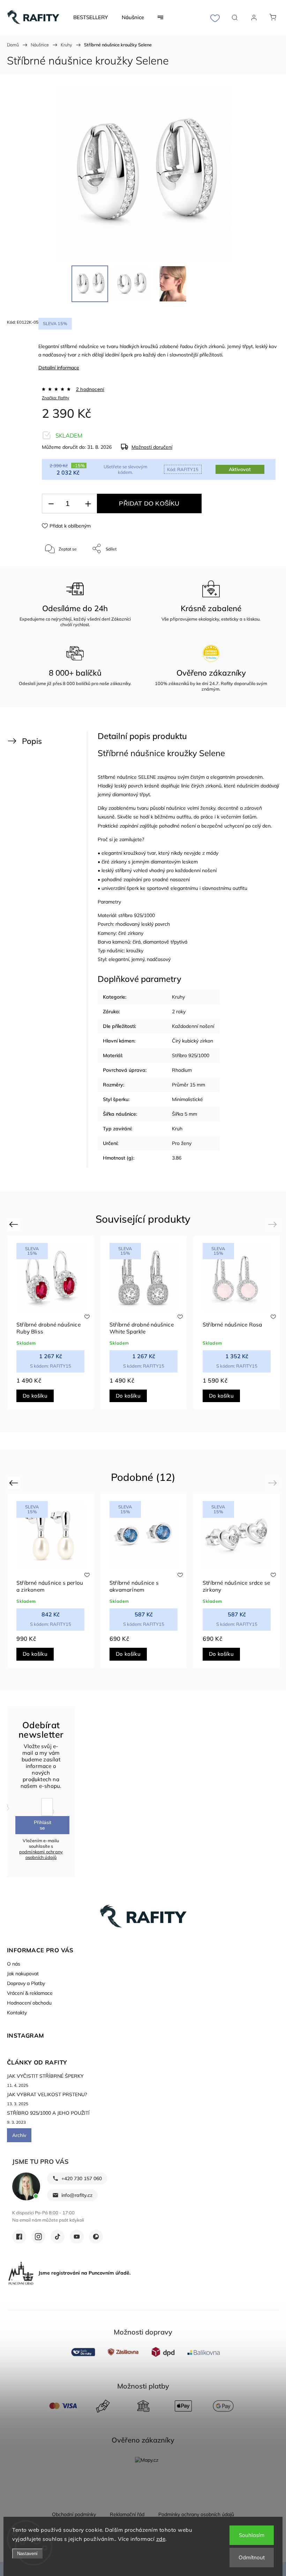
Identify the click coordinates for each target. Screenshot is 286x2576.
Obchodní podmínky (74, 2514)
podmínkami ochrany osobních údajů (41, 1854)
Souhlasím (252, 2535)
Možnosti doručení (152, 447)
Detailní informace (59, 368)
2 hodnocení (90, 389)
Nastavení (27, 2554)
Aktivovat (240, 469)
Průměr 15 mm (189, 1085)
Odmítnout (252, 2557)
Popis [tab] (32, 741)
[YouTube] (77, 2237)
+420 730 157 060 (82, 2178)
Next (274, 1224)
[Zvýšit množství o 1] (88, 504)
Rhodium (182, 1070)
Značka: (55, 398)
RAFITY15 (183, 469)
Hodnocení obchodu (29, 2003)
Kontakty (17, 2013)
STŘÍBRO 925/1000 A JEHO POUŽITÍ (48, 2113)
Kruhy (178, 997)
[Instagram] (38, 2237)
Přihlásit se (43, 1825)
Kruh (177, 1129)
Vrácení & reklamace (30, 1993)
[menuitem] (91, 17)
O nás (14, 1964)
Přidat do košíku (149, 503)
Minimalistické (187, 1099)
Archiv (19, 2135)
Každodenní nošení (193, 1026)
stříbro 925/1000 (137, 915)
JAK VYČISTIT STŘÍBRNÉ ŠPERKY (45, 2076)
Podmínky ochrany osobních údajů (196, 2514)
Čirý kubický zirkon (193, 1041)
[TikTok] (58, 2237)
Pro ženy (182, 1143)
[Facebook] (19, 2237)
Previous (14, 1224)
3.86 (177, 1158)
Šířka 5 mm (185, 1114)
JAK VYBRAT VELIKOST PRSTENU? (47, 2094)
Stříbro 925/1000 (191, 1055)
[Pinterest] (96, 2237)
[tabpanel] (50, 1322)
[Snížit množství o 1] (51, 504)
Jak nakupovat (23, 1974)
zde (161, 2539)
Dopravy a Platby (26, 1983)
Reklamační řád (127, 2514)
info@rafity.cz (77, 2195)
